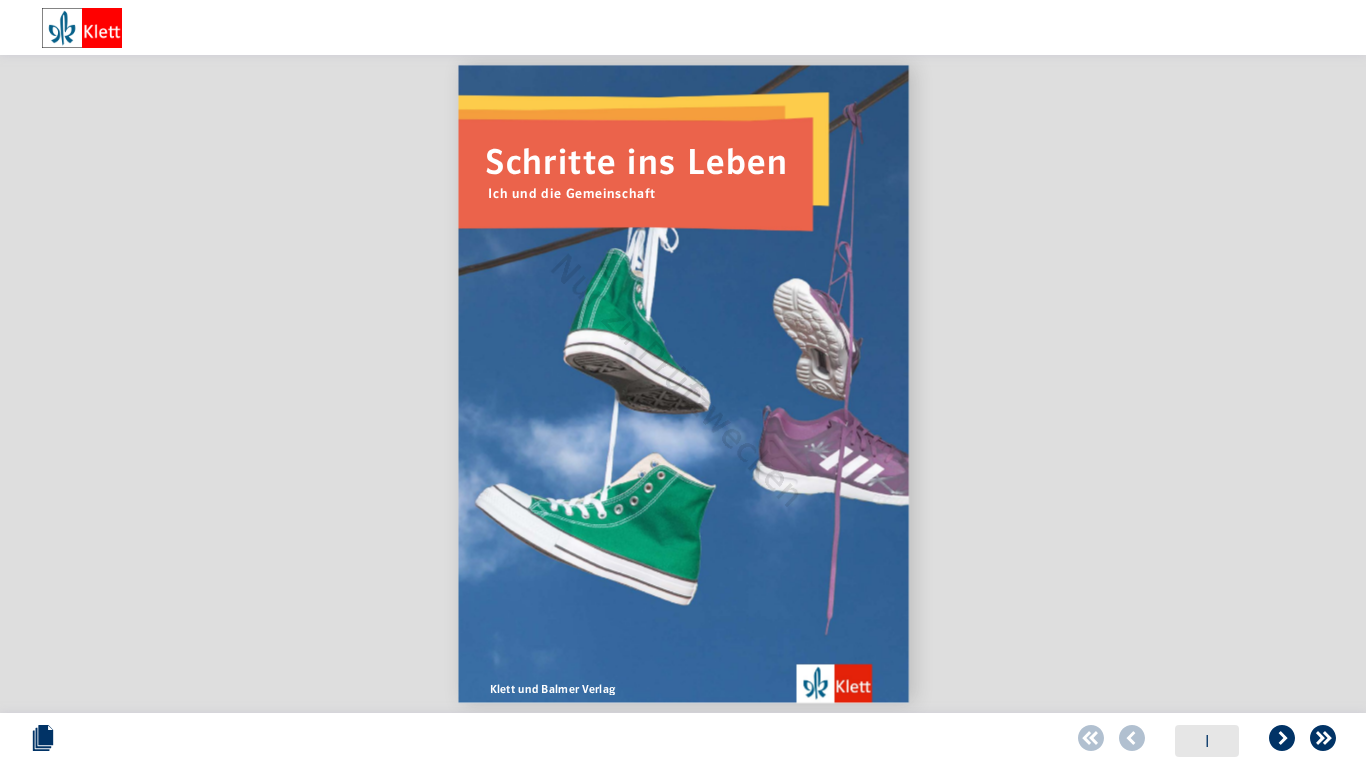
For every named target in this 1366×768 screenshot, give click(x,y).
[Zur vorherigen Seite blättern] (1132, 741)
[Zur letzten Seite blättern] (1323, 741)
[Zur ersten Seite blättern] (1091, 741)
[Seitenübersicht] (43, 741)
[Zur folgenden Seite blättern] (1282, 741)
